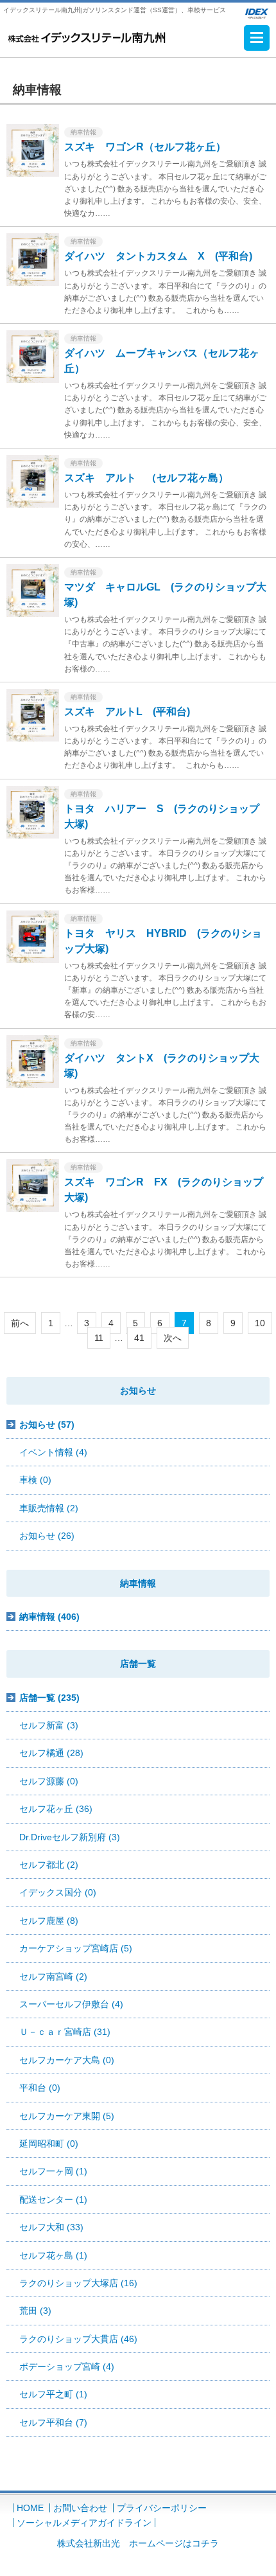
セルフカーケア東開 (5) (67, 2116)
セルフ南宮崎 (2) (53, 1976)
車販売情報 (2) (49, 1508)
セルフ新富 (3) (49, 1725)
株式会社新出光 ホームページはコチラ (138, 2543)
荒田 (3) (35, 2311)
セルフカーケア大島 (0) (67, 2060)
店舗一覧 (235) (49, 1698)
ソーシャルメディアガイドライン (84, 2523)
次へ (173, 1338)
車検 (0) (35, 1480)
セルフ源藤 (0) (49, 1781)
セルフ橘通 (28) (51, 1753)
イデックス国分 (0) (58, 1892)
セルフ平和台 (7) (53, 2422)
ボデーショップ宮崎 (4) (67, 2367)
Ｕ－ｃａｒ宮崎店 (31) (65, 2032)
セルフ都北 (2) (49, 1865)
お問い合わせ (80, 2508)
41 (139, 1338)
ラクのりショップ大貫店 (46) (78, 2339)
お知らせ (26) (47, 1536)
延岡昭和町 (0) (49, 2144)
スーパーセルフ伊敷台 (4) (71, 2004)
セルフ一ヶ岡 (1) (53, 2171)
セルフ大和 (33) (51, 2227)
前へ (20, 1323)
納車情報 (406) (49, 1617)
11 (99, 1338)
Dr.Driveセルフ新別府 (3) (70, 1837)
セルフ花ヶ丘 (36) (56, 1809)
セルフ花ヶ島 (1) (53, 2255)
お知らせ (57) (47, 1425)
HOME (30, 2508)
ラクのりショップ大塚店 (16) (78, 2283)
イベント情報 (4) (53, 1452)
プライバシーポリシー (162, 2508)
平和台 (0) (40, 2088)
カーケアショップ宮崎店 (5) (76, 1948)
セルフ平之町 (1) (53, 2394)
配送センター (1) (53, 2199)
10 (260, 1323)
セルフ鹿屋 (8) (49, 1921)
